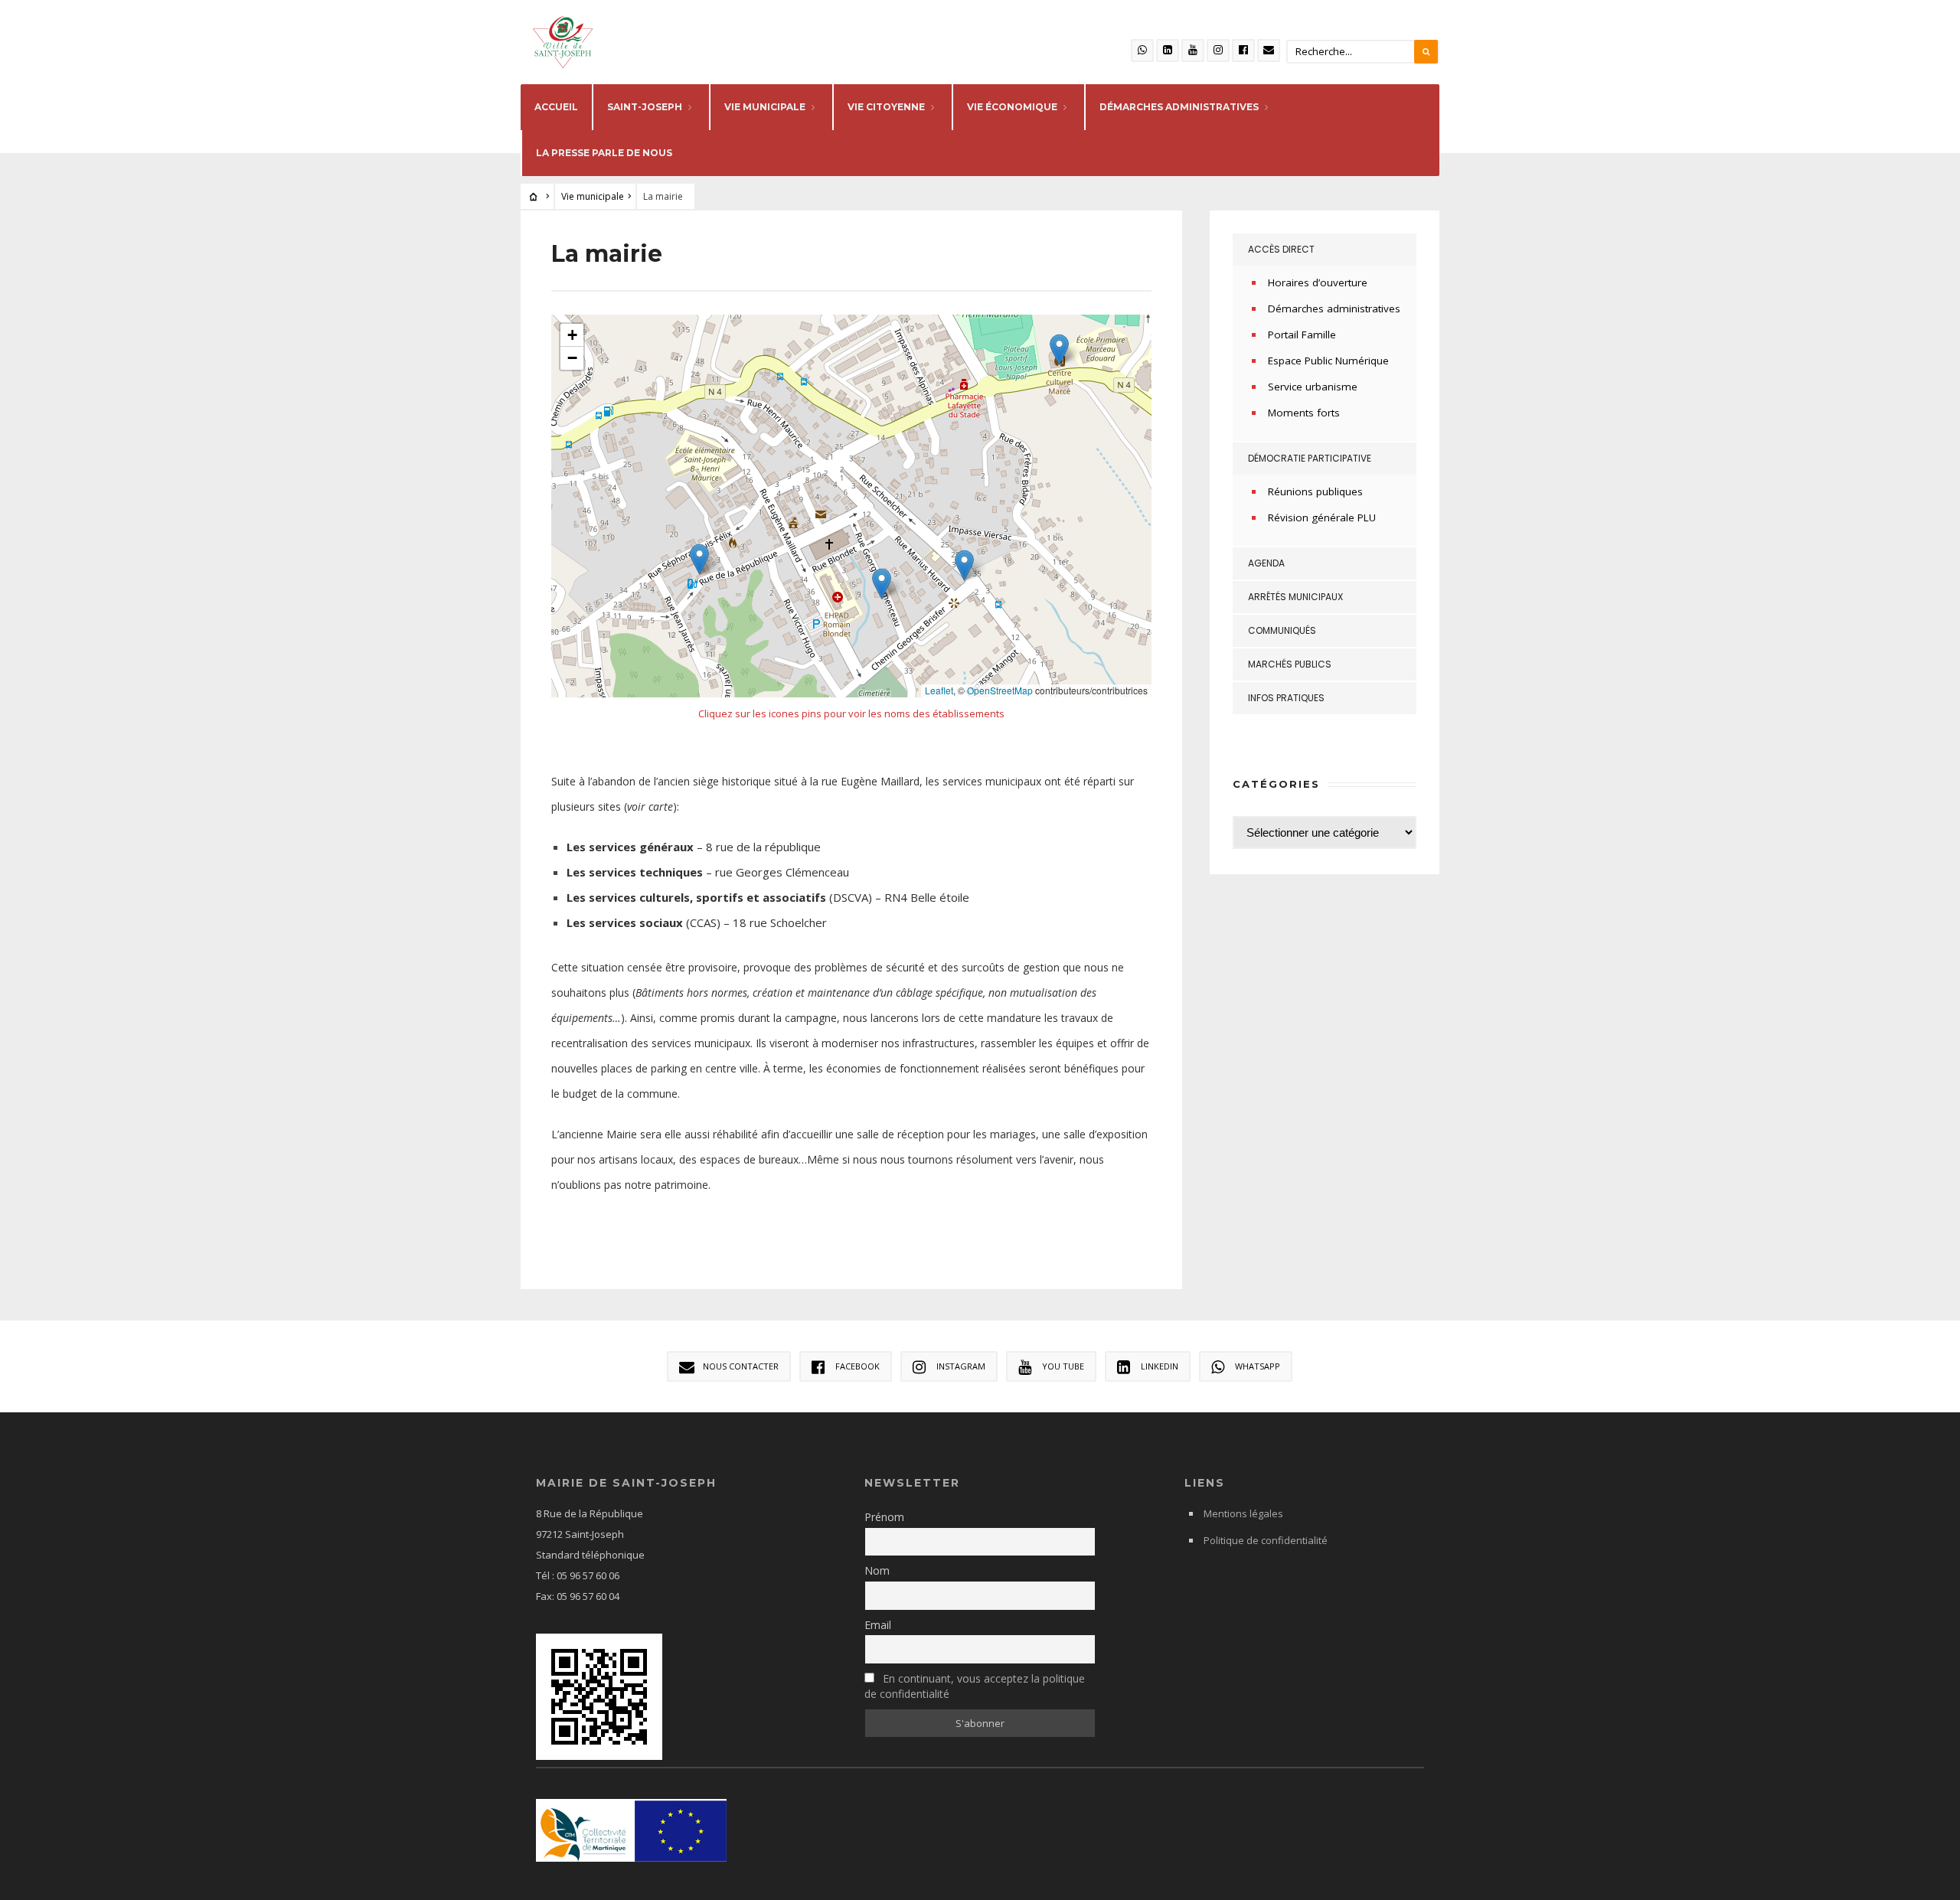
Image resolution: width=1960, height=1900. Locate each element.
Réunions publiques (1315, 491)
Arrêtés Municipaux (1295, 597)
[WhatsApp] (1142, 51)
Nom (877, 1570)
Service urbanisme (1313, 387)
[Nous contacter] (1269, 51)
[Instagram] (1218, 51)
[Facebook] (1243, 51)
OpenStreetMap (1000, 690)
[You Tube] (1193, 51)
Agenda (1266, 563)
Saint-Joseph (645, 107)
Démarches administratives (1334, 309)
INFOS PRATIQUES (1286, 698)
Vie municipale (765, 107)
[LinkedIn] (1168, 51)
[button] (699, 559)
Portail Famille (1302, 335)
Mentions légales (1243, 1513)
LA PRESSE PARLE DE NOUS (604, 153)
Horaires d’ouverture (1318, 282)
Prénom (884, 1517)
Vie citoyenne (886, 107)
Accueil (556, 107)
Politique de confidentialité (1266, 1540)
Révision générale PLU (1322, 517)
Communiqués (1282, 630)
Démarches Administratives (1179, 107)
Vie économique (1012, 107)
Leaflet (939, 690)
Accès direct (1281, 249)
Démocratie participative (1310, 458)
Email (878, 1625)
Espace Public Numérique (1328, 361)
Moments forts (1304, 413)
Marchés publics (1290, 664)
